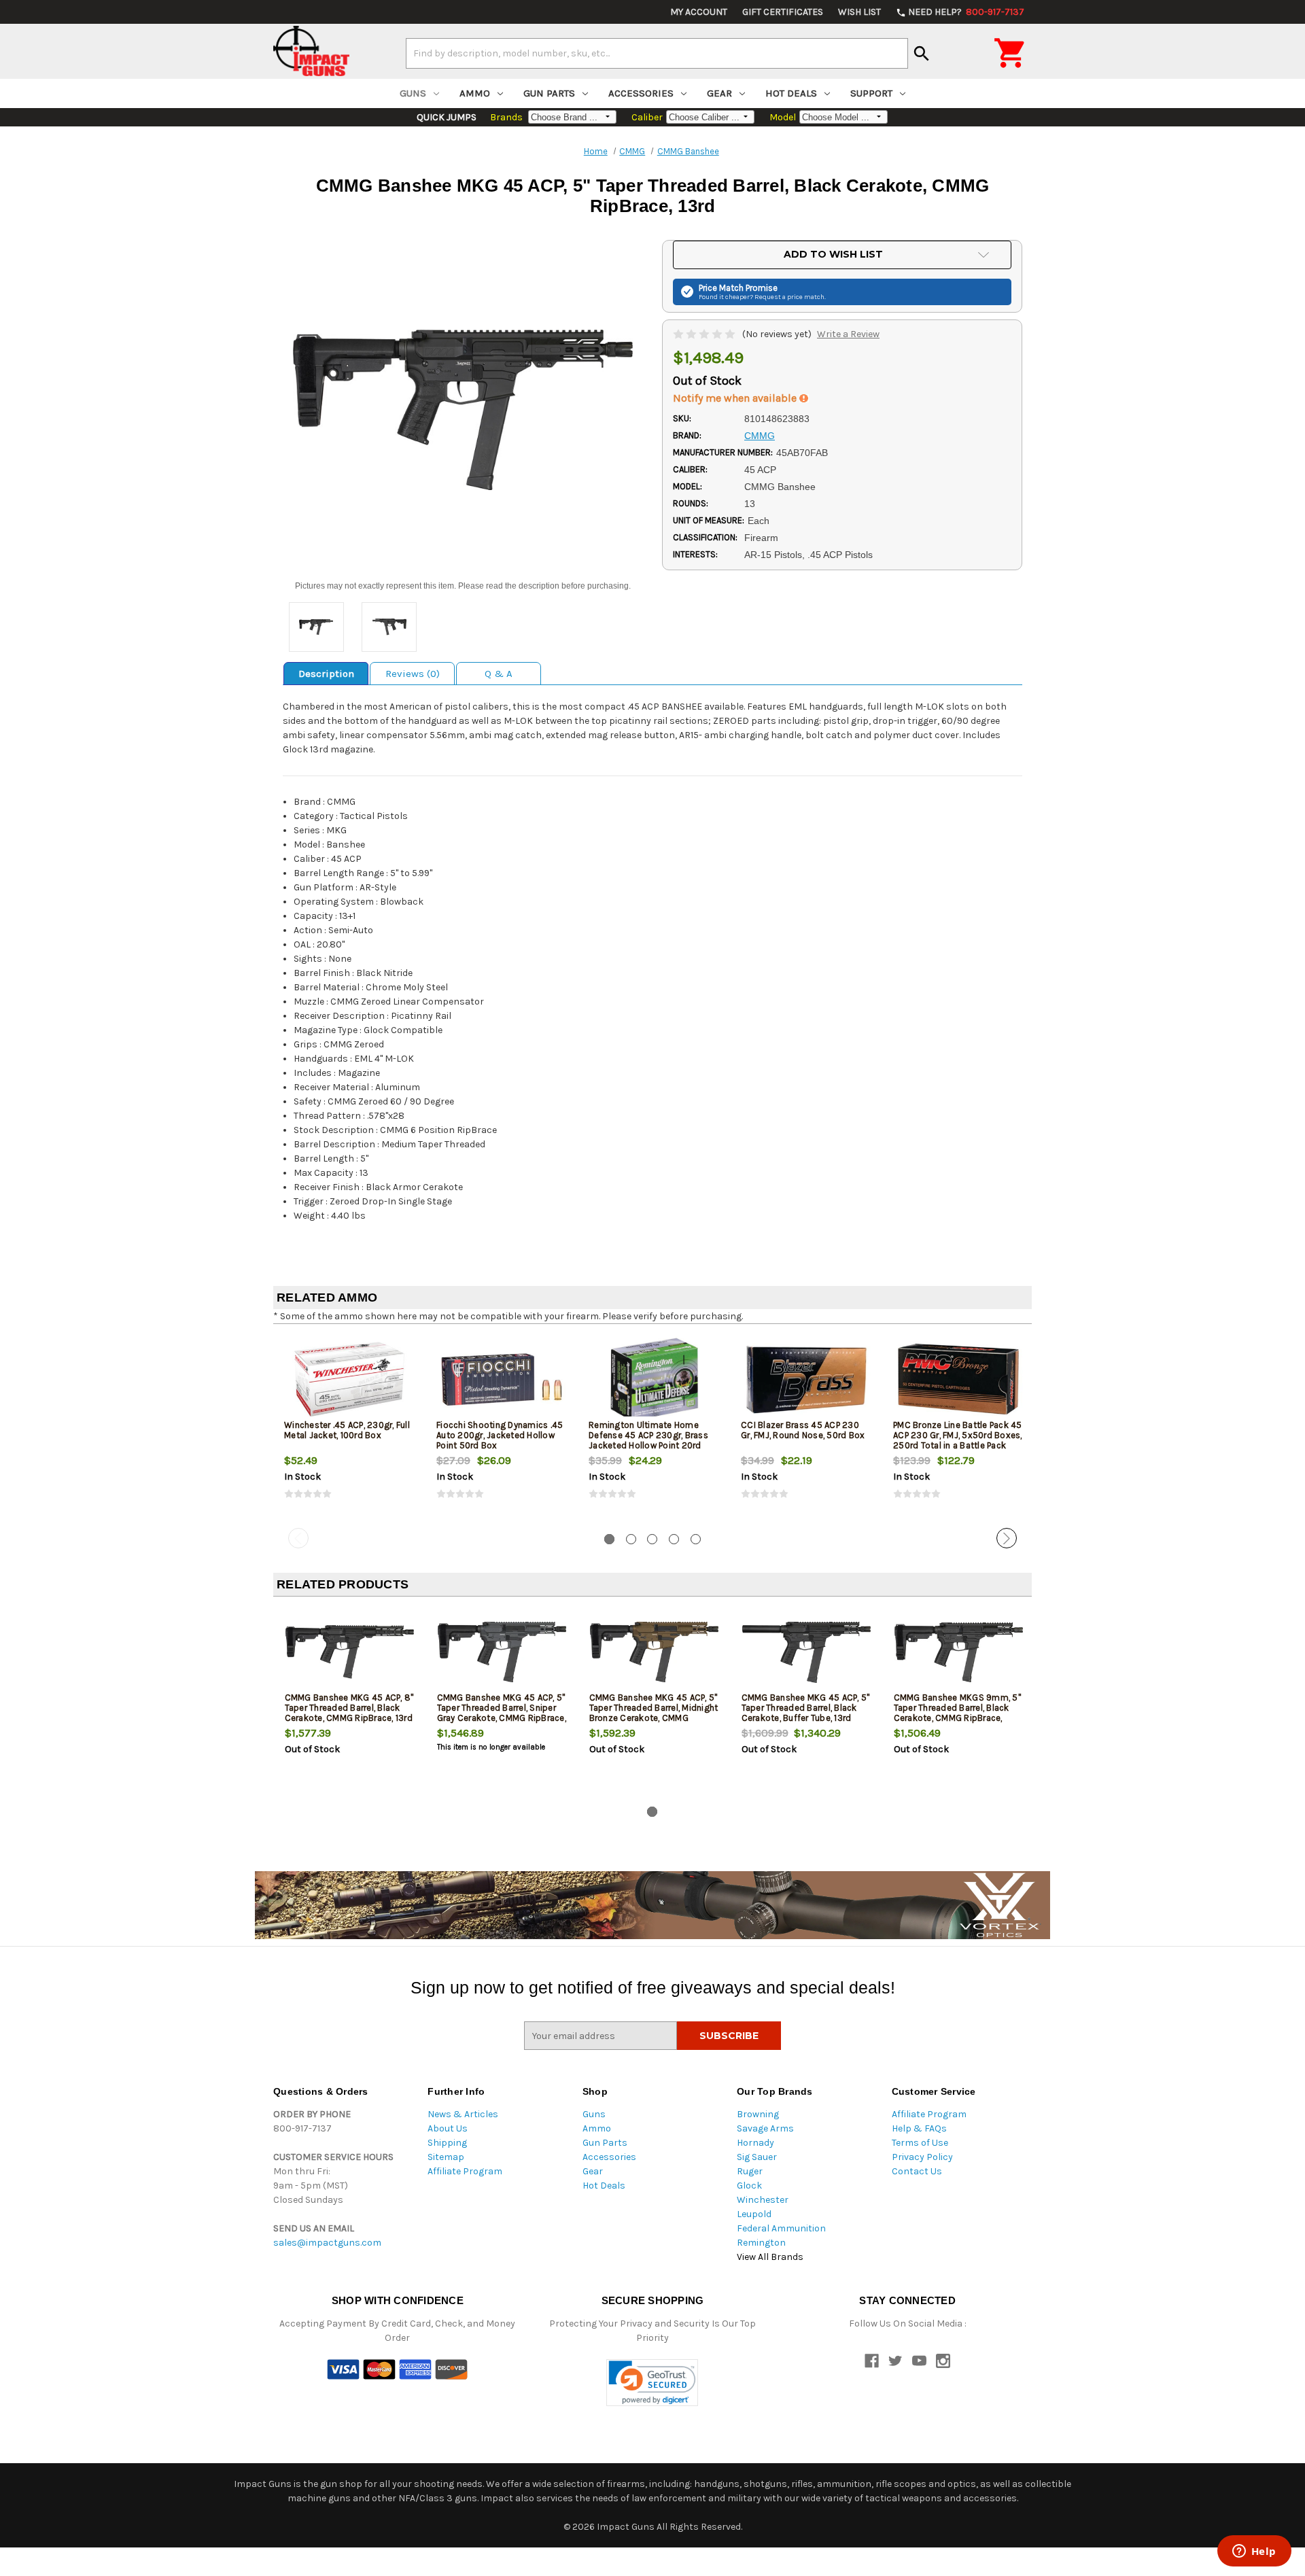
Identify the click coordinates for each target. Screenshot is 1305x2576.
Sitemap (446, 2157)
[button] (652, 2383)
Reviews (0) (413, 674)
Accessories (641, 93)
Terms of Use (920, 2143)
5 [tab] (696, 1539)
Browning (758, 2114)
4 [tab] (674, 1539)
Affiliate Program (465, 2171)
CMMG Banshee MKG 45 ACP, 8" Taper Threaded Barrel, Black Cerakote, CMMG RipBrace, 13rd (349, 1708)
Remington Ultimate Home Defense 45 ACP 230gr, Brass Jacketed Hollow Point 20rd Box (648, 1440)
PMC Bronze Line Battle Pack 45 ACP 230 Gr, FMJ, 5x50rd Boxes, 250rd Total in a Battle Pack (958, 1435)
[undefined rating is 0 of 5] (705, 334)
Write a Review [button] (848, 334)
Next (1007, 1538)
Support (871, 93)
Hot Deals (791, 93)
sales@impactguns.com (327, 2243)
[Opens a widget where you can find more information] (1254, 2552)
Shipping (447, 2143)
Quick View (350, 1379)
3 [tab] (652, 1539)
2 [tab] (631, 1539)
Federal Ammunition (781, 2228)
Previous (298, 1538)
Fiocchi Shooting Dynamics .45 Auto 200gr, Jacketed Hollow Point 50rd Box (500, 1435)
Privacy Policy (922, 2157)
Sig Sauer (757, 2157)
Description (326, 674)
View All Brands (770, 2257)
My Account (699, 12)
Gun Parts (549, 93)
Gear (719, 93)
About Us (448, 2128)
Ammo (475, 93)
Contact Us (917, 2171)
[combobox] (657, 53)
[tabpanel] (349, 1429)
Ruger (750, 2171)
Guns (413, 93)
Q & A (499, 674)
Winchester (763, 2200)
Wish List (859, 12)
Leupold (754, 2214)
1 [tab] (609, 1539)
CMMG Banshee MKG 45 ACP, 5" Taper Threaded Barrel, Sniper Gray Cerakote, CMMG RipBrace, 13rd (502, 1713)
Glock (749, 2186)
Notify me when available (736, 398)
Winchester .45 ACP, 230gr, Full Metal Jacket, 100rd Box (347, 1430)
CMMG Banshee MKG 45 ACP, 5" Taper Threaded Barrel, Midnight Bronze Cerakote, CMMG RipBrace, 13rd (654, 1713)
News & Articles (463, 2114)
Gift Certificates (783, 12)
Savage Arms (765, 2128)
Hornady (755, 2143)
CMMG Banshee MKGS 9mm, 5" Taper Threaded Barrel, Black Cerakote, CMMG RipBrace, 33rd (957, 1713)
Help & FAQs (919, 2128)
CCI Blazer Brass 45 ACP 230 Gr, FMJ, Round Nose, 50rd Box (803, 1430)
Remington (761, 2243)
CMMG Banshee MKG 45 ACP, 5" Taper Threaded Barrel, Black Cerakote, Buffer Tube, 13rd (806, 1708)
